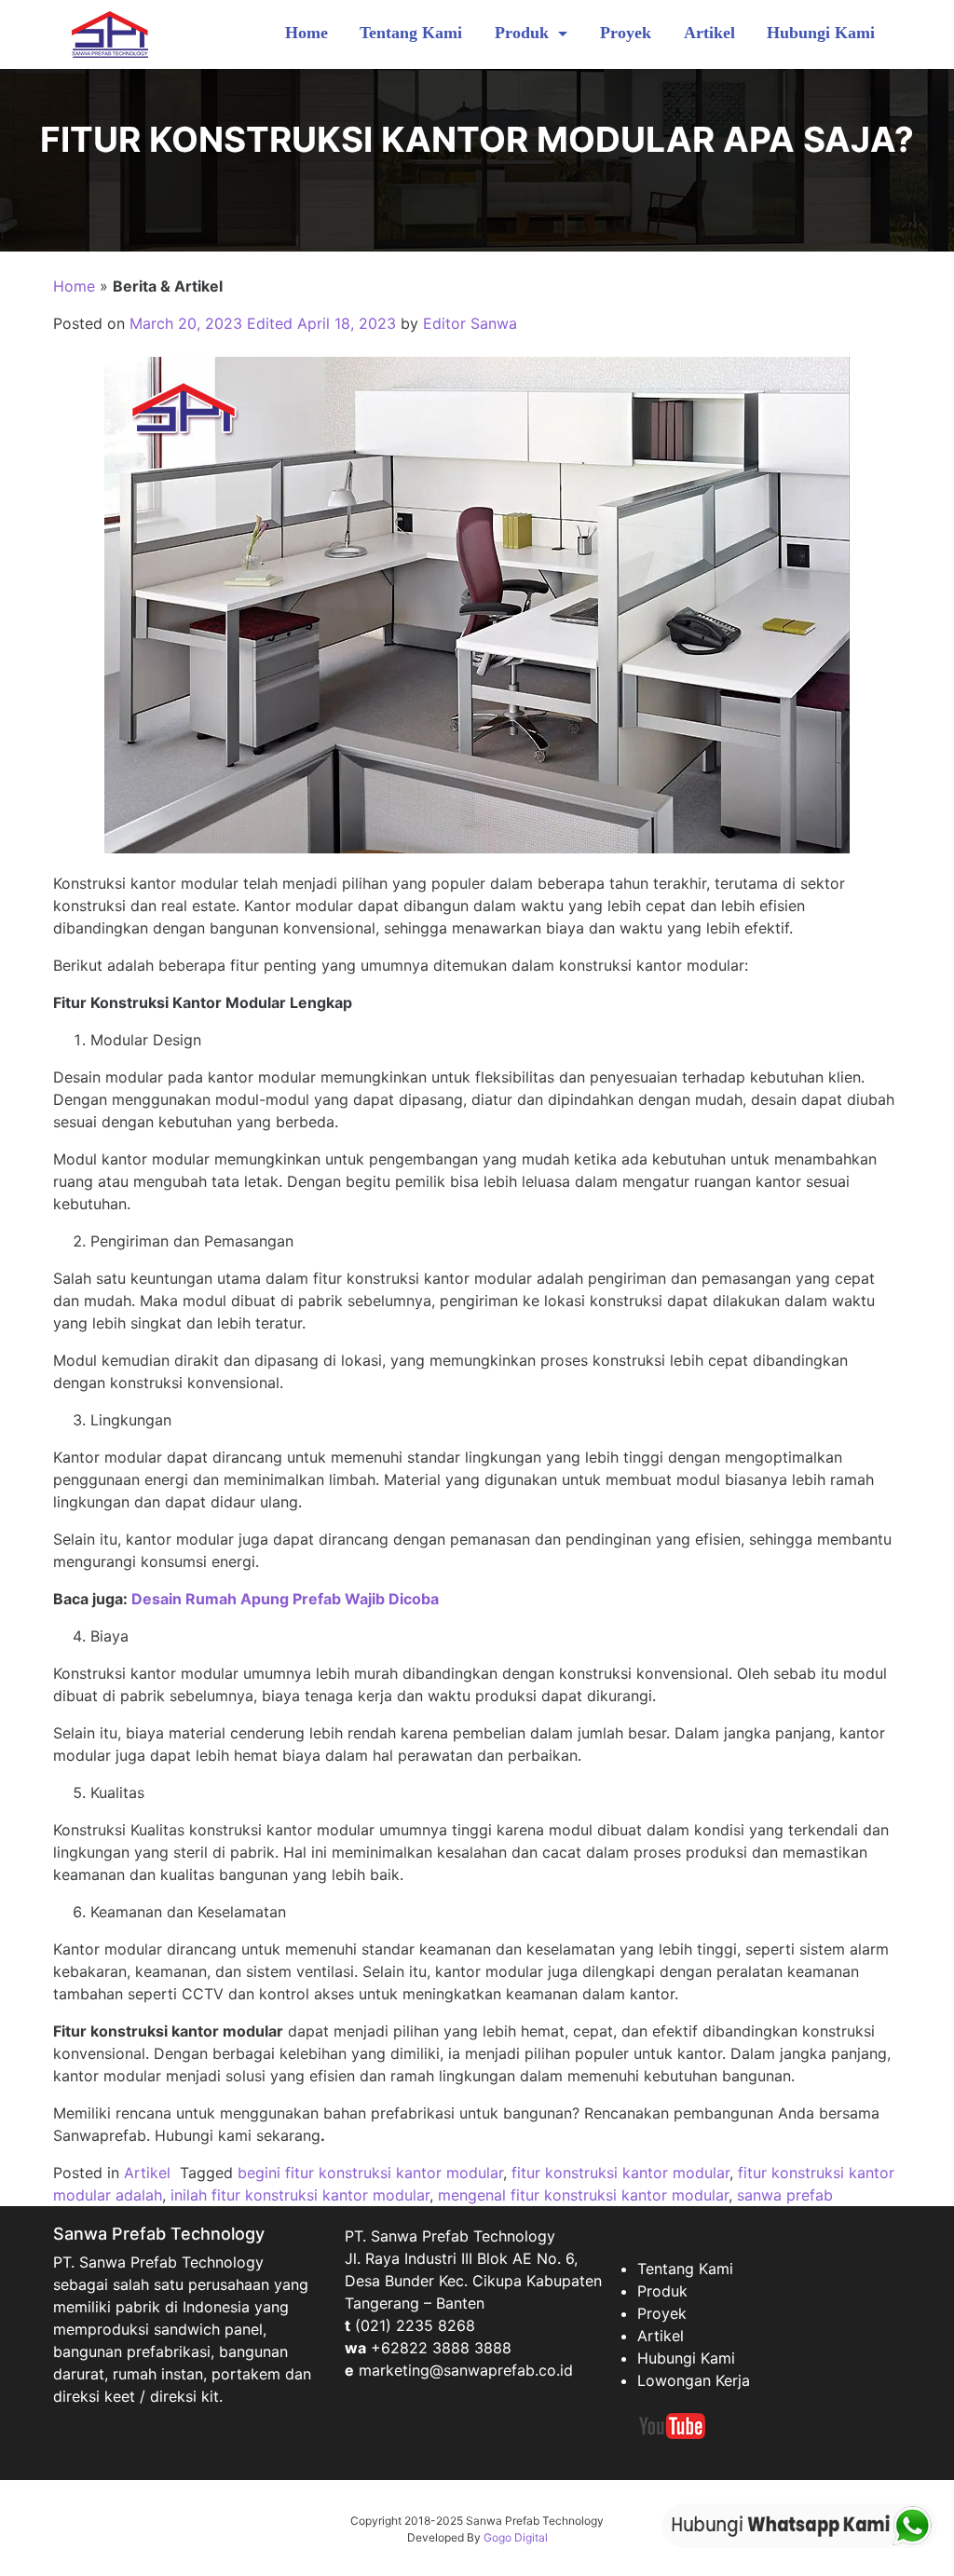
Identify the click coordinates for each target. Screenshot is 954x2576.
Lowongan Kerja (694, 2380)
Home (307, 33)
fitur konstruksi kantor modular (620, 2173)
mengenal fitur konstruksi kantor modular (583, 2195)
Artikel (709, 33)
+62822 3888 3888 (441, 2348)
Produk (524, 33)
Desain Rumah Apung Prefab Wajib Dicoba (285, 1599)
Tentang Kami (411, 33)
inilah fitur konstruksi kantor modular (300, 2195)
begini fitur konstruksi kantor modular (370, 2173)
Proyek (626, 33)
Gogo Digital (516, 2537)
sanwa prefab (785, 2195)
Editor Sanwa (470, 323)
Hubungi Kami (821, 33)
